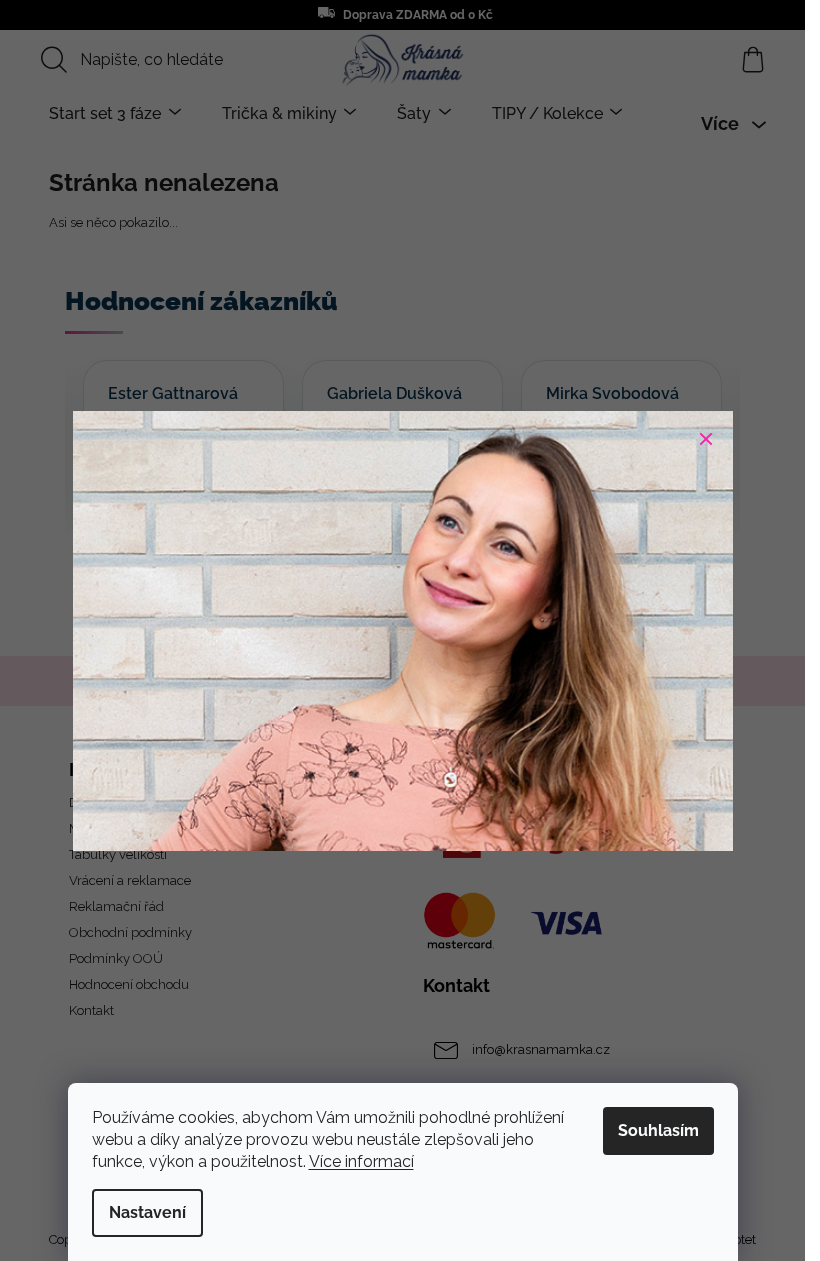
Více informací (361, 1161)
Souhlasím (658, 1130)
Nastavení (147, 1212)
